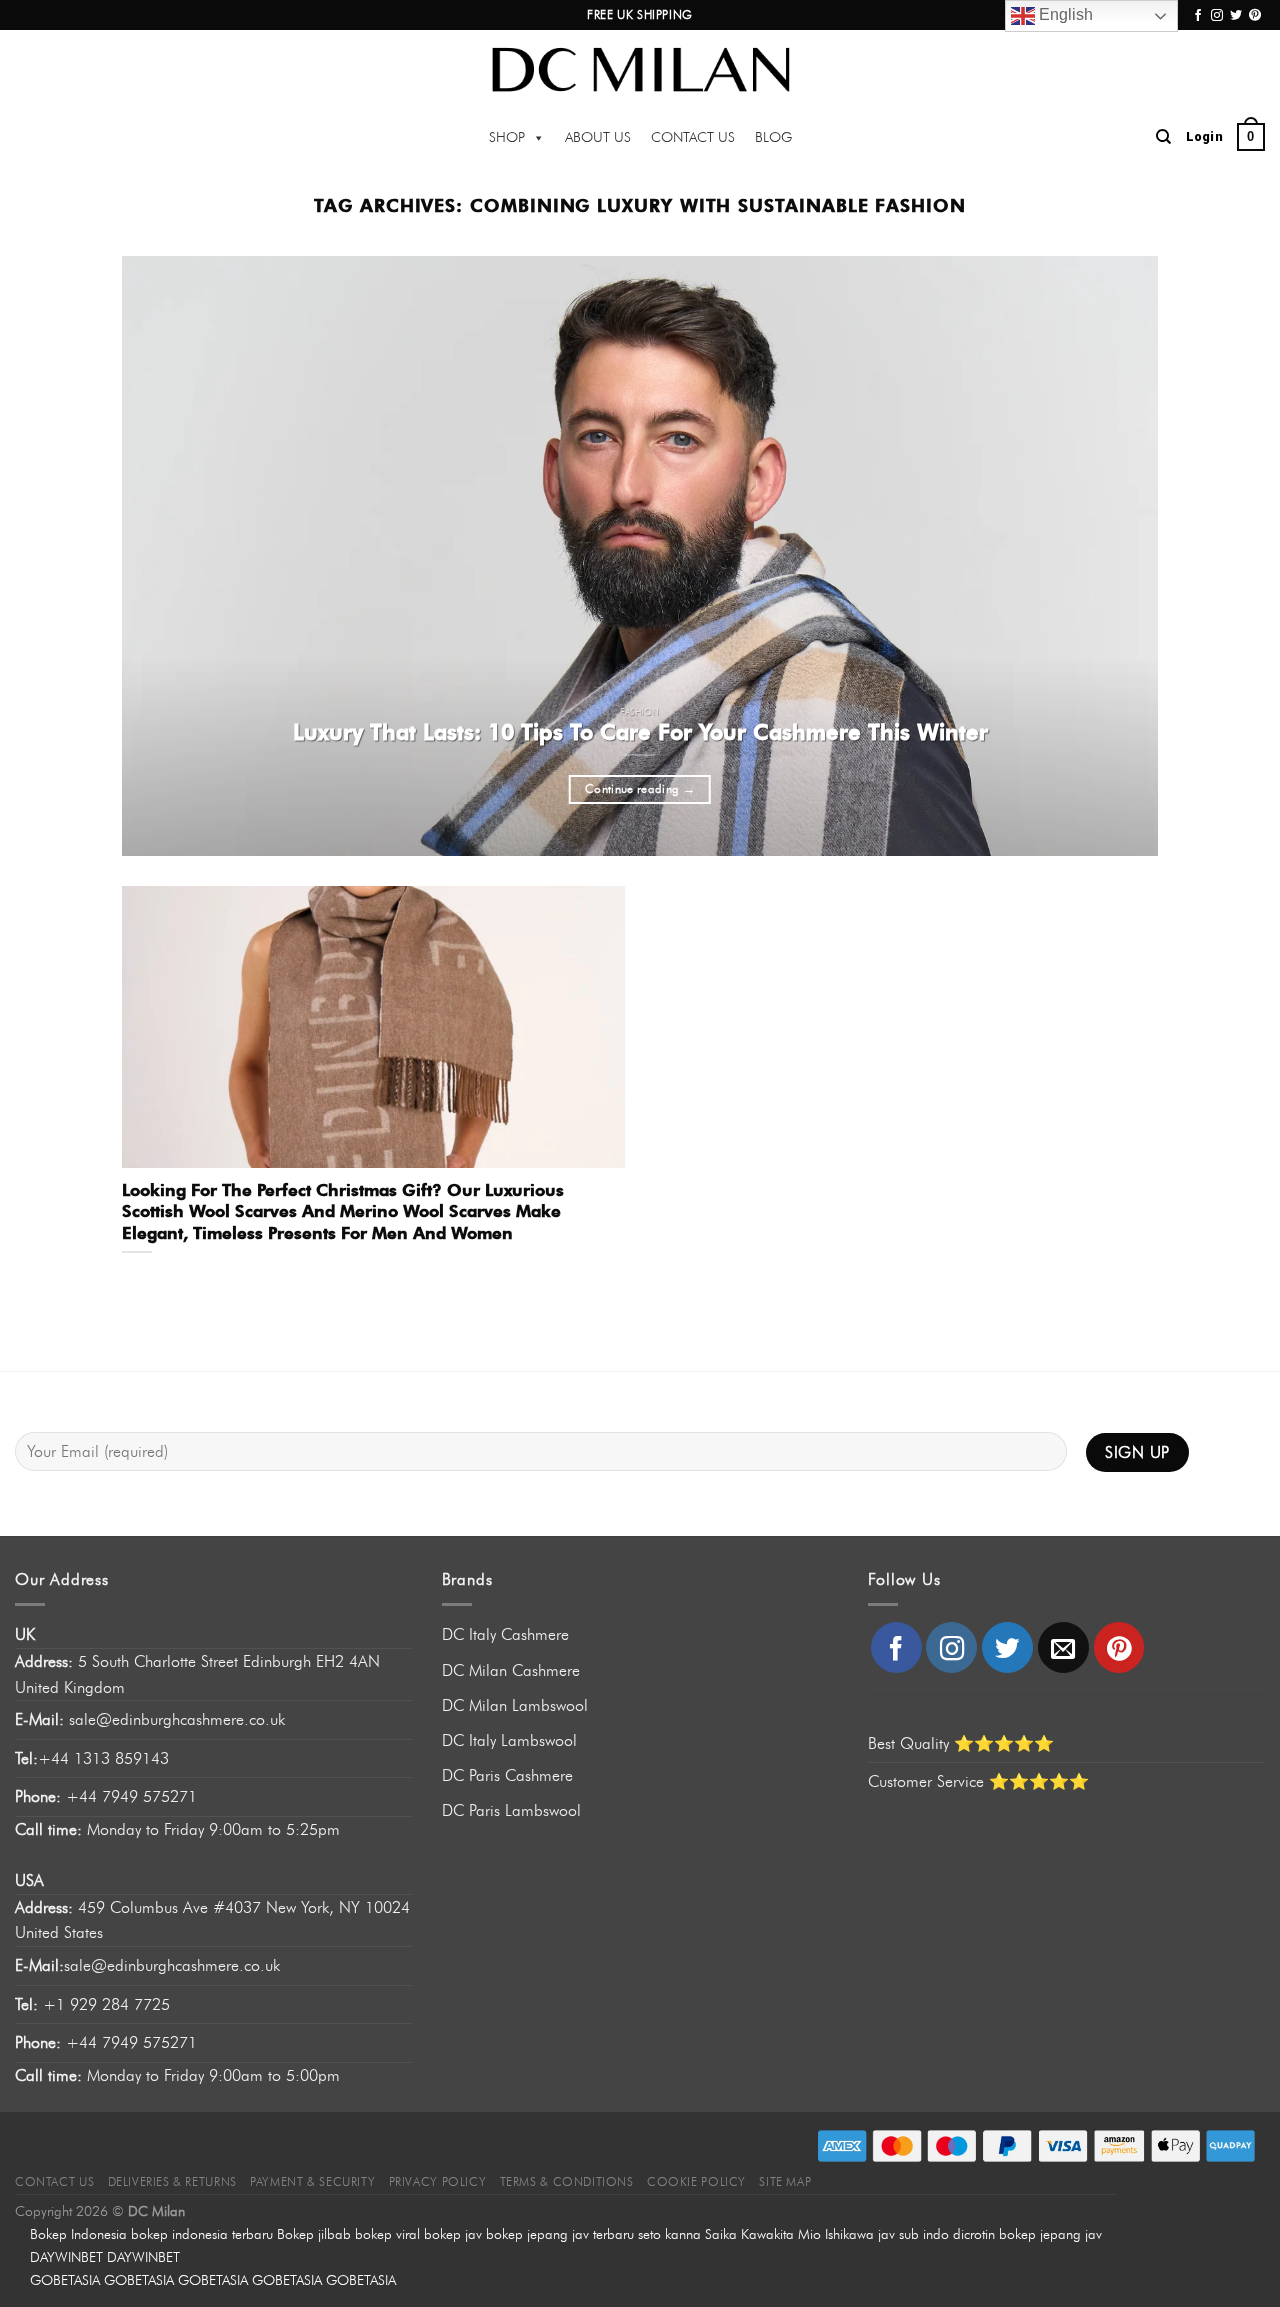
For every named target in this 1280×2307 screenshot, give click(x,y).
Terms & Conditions (567, 2181)
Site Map (785, 2181)
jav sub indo (913, 2234)
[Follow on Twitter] (1236, 16)
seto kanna (669, 2234)
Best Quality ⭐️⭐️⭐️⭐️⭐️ (961, 1743)
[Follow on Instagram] (1217, 16)
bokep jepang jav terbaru (560, 2234)
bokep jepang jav (1050, 2234)
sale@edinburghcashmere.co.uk (177, 1719)
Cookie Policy (696, 2181)
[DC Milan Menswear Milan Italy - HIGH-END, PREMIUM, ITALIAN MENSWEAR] (640, 69)
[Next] (1112, 556)
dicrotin (974, 2234)
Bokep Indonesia (78, 2234)
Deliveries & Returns (172, 2181)
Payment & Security (312, 2181)
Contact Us (54, 2181)
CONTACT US (693, 137)
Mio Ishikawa (836, 2234)
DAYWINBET (66, 2257)
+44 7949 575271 (106, 1796)
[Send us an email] (1063, 1647)
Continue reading (640, 789)
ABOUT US (598, 137)
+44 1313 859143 (103, 1758)
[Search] (1163, 137)
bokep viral (387, 2234)
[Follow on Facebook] (1198, 16)
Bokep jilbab (314, 2234)
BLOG (773, 137)
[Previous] (168, 556)
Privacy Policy (438, 2181)
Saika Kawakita (749, 2234)
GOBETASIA (65, 2280)
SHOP (507, 137)
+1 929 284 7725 (106, 2004)
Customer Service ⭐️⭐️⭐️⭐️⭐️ (978, 1781)
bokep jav (453, 2234)
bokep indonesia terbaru (202, 2234)
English (1064, 14)
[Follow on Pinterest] (1255, 16)
